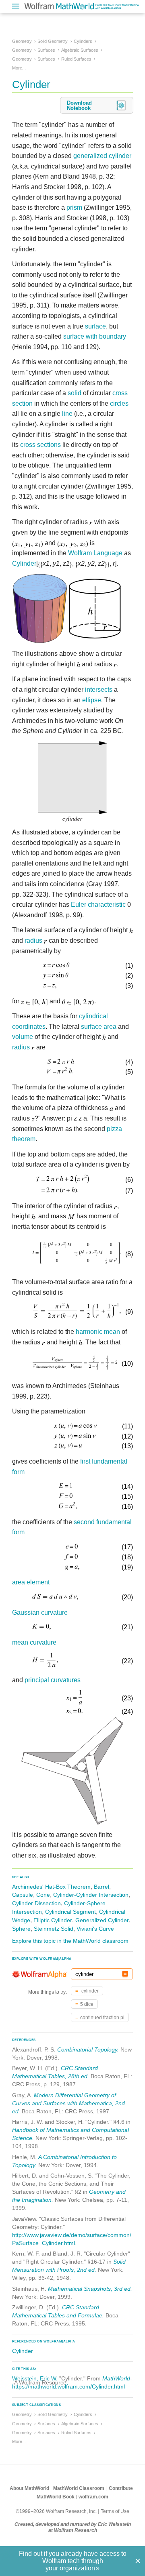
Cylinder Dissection (36, 1903)
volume (23, 1037)
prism (74, 207)
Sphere (21, 1929)
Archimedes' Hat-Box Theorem (51, 1887)
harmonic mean (98, 1332)
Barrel (101, 1887)
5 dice (87, 2004)
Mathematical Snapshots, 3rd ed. (90, 2289)
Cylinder (24, 563)
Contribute (121, 2488)
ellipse (92, 700)
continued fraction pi (102, 2018)
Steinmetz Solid (54, 1929)
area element (31, 1582)
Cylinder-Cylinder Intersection (91, 1895)
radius (33, 940)
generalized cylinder (102, 156)
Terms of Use (115, 2511)
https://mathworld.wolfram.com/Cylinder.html (68, 2386)
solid (75, 393)
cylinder (89, 1991)
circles (119, 403)
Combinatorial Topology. (88, 2049)
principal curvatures (53, 1680)
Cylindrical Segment (70, 1912)
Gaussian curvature (40, 1612)
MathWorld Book (56, 2497)
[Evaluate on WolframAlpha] (125, 1974)
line (67, 414)
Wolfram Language (95, 553)
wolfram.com (93, 2497)
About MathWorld (29, 2488)
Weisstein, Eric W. (35, 2378)
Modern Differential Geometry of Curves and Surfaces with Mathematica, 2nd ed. (68, 2103)
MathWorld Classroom (79, 2488)
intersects (99, 690)
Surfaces (46, 50)
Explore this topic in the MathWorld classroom (70, 1941)
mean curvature (34, 1642)
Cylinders (83, 41)
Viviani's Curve (95, 1929)
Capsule (23, 1895)
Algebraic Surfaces (80, 50)
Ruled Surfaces (76, 59)
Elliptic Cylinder (53, 1920)
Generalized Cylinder (102, 1920)
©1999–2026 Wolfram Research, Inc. (56, 2511)
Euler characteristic (98, 905)
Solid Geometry (53, 41)
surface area (99, 1027)
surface (95, 326)
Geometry (22, 41)
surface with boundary (95, 336)
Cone (43, 1895)
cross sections (40, 445)
